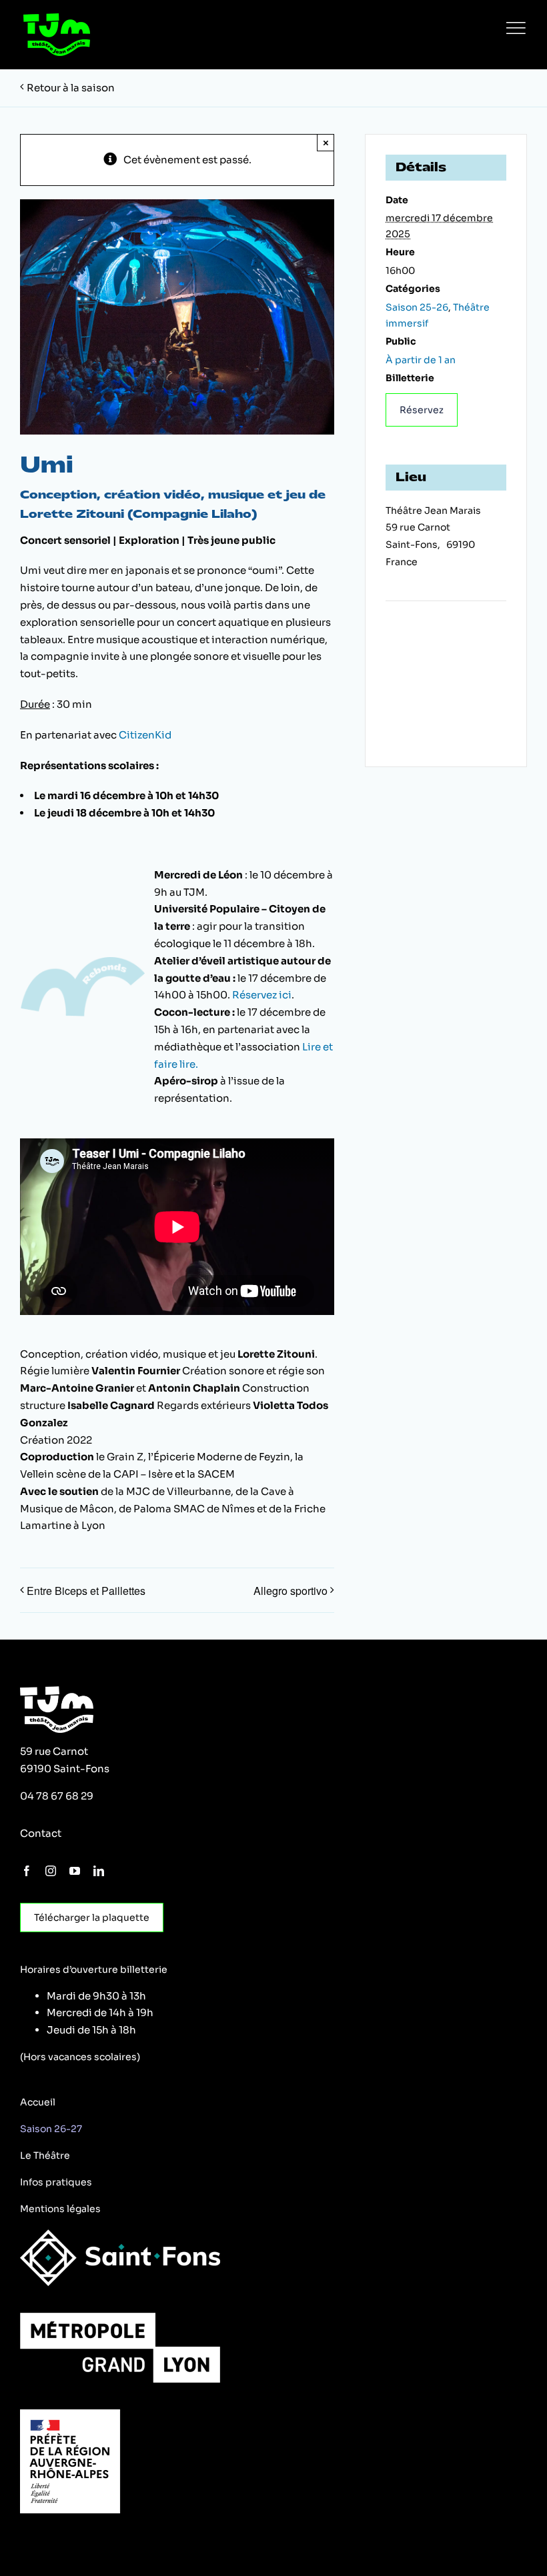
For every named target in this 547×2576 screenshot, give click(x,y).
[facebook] (27, 1871)
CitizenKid (145, 735)
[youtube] (75, 1871)
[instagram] (51, 1871)
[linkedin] (99, 1871)
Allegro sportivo (291, 1591)
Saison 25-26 (417, 307)
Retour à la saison (71, 88)
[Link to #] (516, 28)
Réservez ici (262, 995)
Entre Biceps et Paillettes (86, 1591)
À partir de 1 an (421, 360)
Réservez (422, 410)
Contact (41, 1833)
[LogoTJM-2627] (57, 18)
